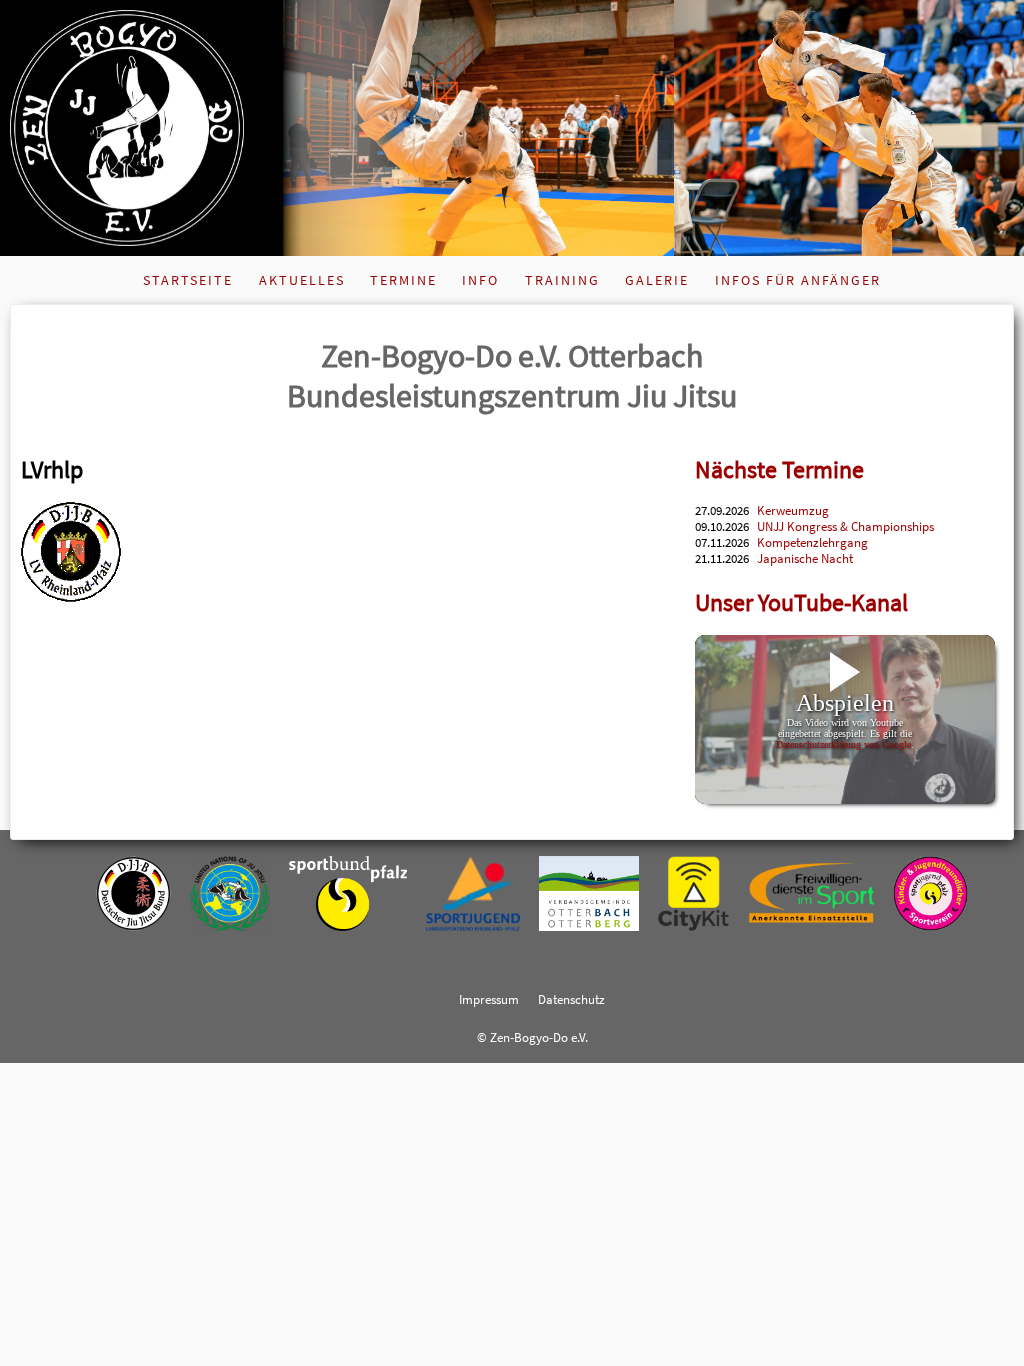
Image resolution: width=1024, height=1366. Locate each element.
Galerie (657, 280)
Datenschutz (571, 999)
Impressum (489, 999)
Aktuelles (302, 280)
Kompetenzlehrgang (812, 542)
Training (562, 280)
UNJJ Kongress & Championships (845, 526)
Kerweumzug (793, 510)
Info (480, 280)
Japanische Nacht (805, 558)
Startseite (188, 280)
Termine (403, 280)
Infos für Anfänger (798, 280)
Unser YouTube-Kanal (801, 602)
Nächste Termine (779, 469)
